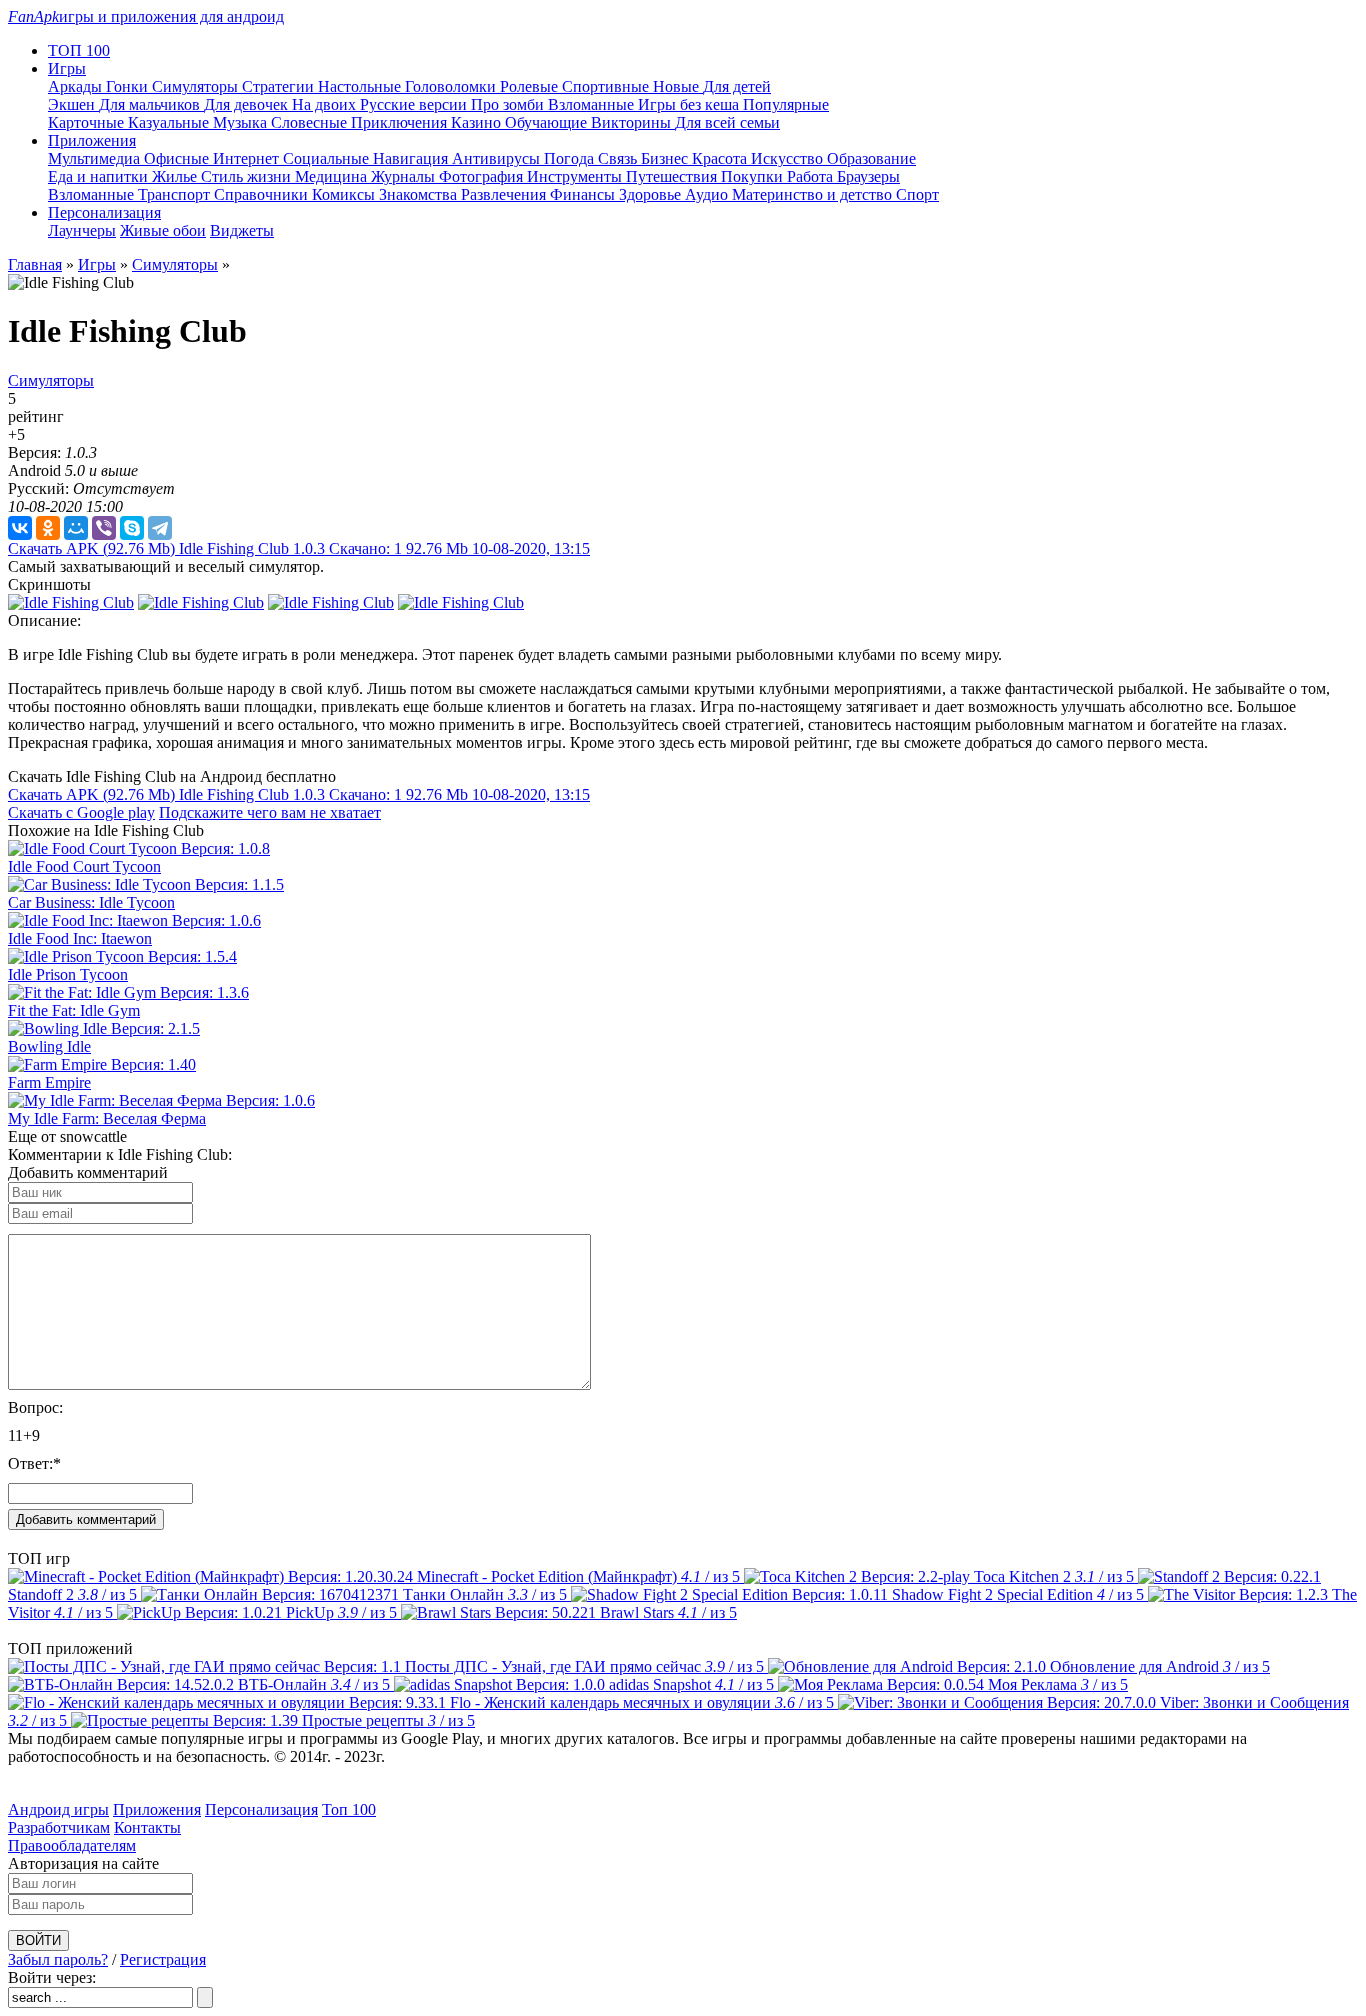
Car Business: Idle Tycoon (91, 902)
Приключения (401, 122)
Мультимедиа (96, 158)
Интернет (248, 158)
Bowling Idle (49, 1046)
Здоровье (652, 194)
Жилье (176, 176)
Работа (812, 176)
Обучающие (548, 122)
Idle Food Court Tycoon (84, 866)
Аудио (708, 194)
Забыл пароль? (58, 1959)
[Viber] (104, 528)
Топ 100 (349, 1809)
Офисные (178, 158)
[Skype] (132, 528)
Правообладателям (72, 1845)
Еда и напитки (100, 176)
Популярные (786, 104)
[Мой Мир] (76, 528)
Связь (619, 158)
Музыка (242, 122)
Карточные (88, 122)
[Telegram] (160, 528)
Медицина (333, 176)
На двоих (326, 104)
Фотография (483, 176)
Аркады (77, 86)
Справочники (263, 194)
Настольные (361, 86)
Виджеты (242, 230)
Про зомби (509, 104)
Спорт (917, 194)
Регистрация (163, 1959)
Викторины (633, 122)
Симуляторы (197, 86)
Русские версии (415, 104)
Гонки (129, 86)
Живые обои (163, 230)
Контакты (147, 1827)
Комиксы (345, 194)
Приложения (157, 1809)
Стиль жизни (248, 176)
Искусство (789, 158)
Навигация (412, 158)
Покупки (754, 176)
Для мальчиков (151, 104)
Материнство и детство (814, 194)
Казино (478, 122)
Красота (721, 158)
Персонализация (261, 1809)
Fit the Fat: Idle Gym (74, 1010)
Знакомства (420, 194)
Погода (571, 158)
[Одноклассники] (48, 528)
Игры (97, 264)
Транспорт (176, 194)
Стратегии (280, 86)
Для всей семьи (727, 122)
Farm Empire (49, 1082)
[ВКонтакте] (20, 528)
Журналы (405, 176)
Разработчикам (59, 1827)
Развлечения (505, 194)
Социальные (328, 158)
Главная (35, 264)
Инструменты (576, 176)
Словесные (311, 122)
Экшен (73, 104)
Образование (871, 158)
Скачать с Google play (81, 812)
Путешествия (673, 176)
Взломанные (593, 104)
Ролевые (531, 86)
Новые (678, 86)
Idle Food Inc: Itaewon (80, 938)
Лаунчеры (82, 230)
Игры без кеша (690, 104)
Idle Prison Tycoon (68, 974)
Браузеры (868, 176)
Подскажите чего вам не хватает (270, 812)
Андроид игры (58, 1809)
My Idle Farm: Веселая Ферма (107, 1118)
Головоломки (452, 86)
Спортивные (607, 86)
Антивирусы (498, 158)
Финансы (584, 194)
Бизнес (666, 158)
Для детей (737, 86)
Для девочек (248, 104)
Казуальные (170, 122)
